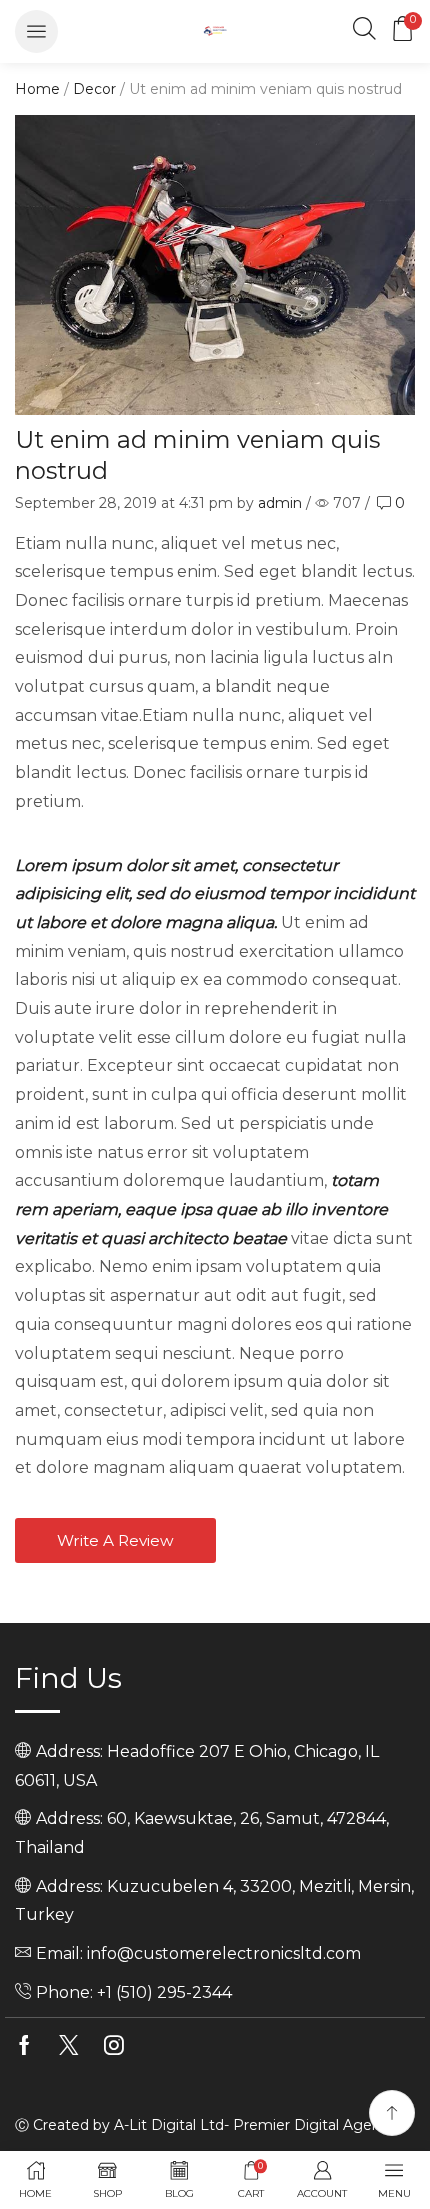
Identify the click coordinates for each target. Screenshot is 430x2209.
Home (37, 89)
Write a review (115, 1540)
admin (280, 503)
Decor (94, 89)
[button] (36, 31)
